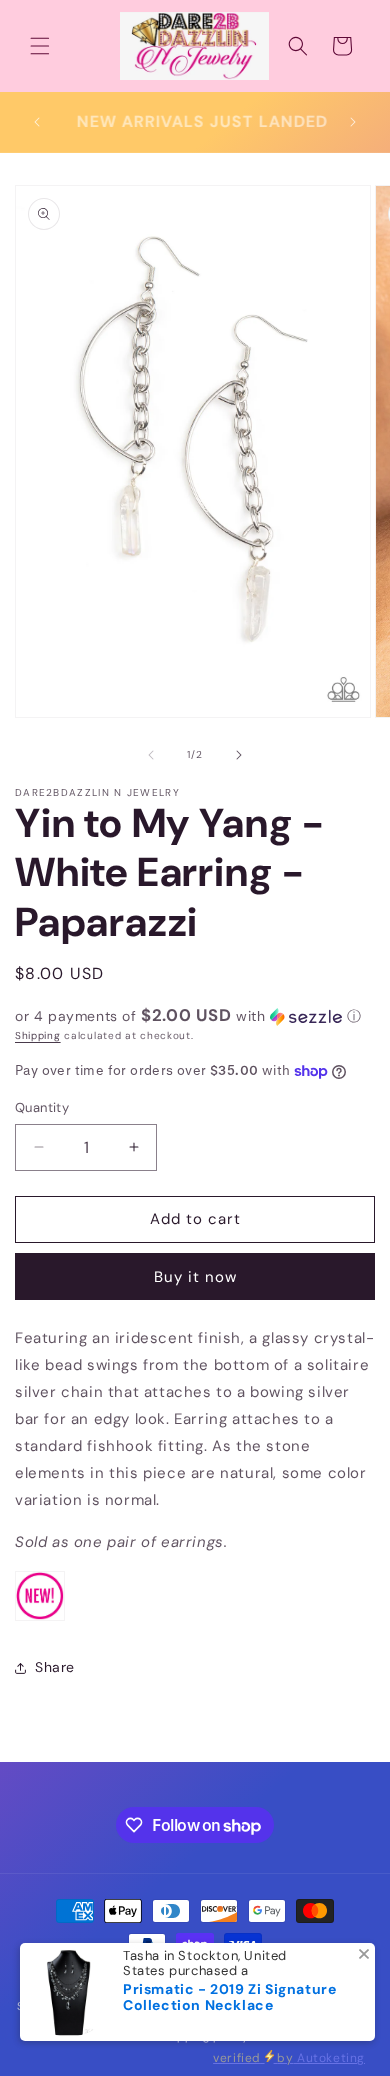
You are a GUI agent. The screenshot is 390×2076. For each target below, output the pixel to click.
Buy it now (195, 1277)
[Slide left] (151, 755)
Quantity (42, 1107)
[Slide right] (239, 755)
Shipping (38, 1035)
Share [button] (55, 1667)
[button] (40, 46)
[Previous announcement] (37, 122)
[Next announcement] (353, 122)
